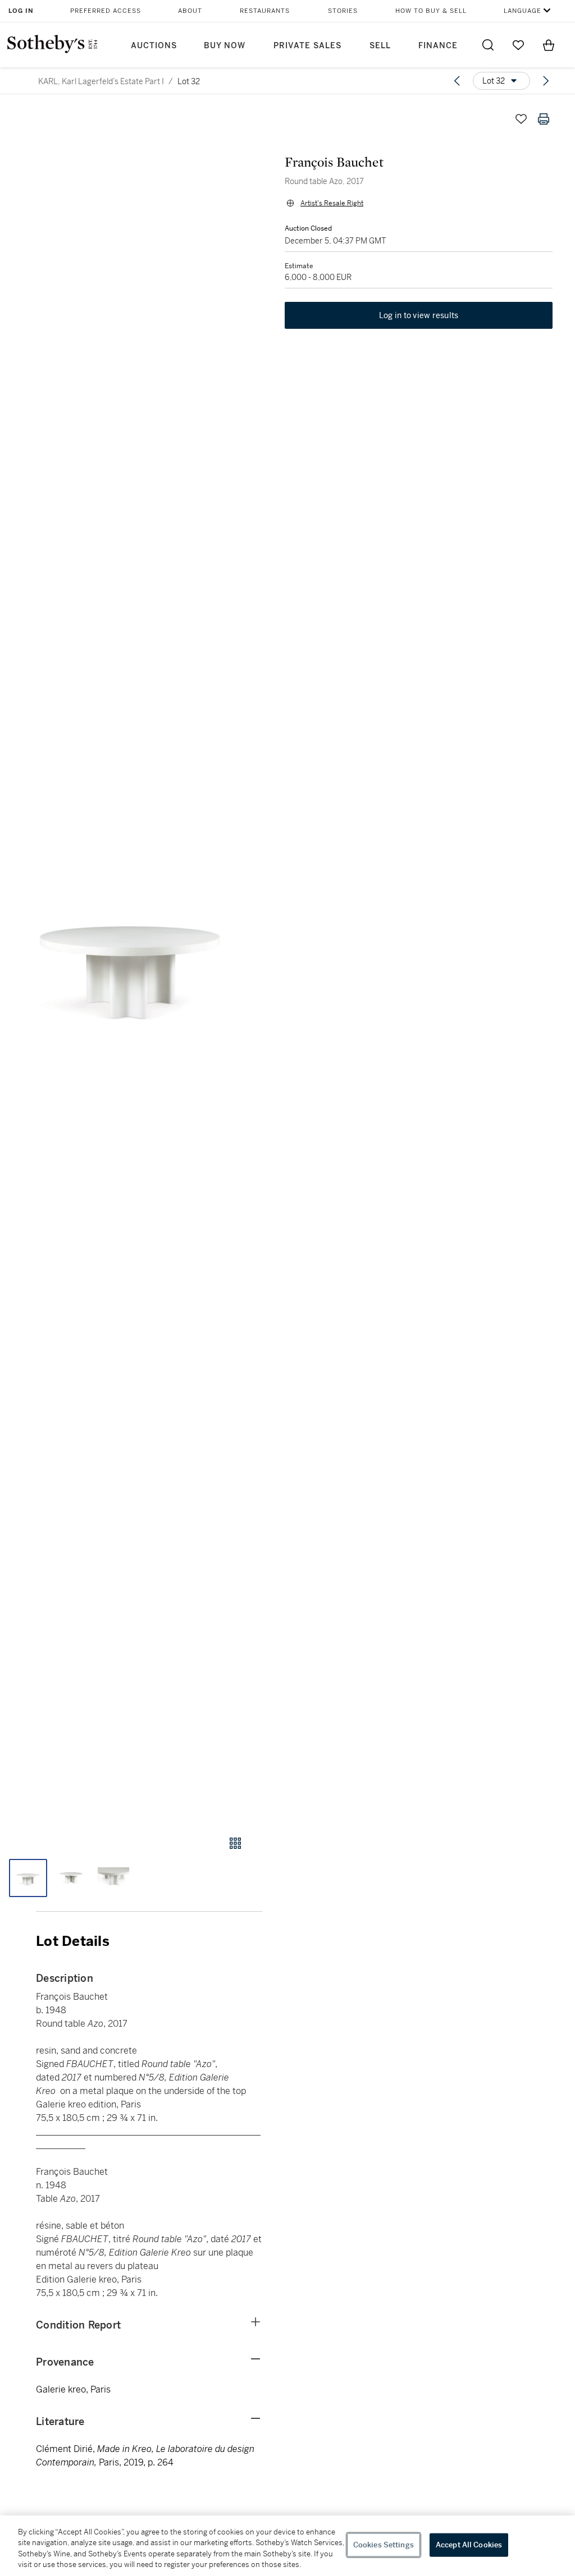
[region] (287, 2546)
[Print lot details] (544, 119)
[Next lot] (546, 81)
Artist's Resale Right (332, 203)
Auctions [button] (154, 46)
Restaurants (265, 11)
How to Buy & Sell (431, 11)
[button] (131, 961)
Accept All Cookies (469, 2545)
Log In (21, 11)
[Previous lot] (457, 81)
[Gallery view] (235, 1843)
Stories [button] (343, 11)
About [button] (190, 11)
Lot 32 (189, 81)
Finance (438, 46)
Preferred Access (106, 11)
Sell (380, 46)
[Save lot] (521, 119)
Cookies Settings (384, 2545)
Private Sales (307, 46)
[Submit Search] (488, 45)
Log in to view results (419, 315)
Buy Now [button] (225, 46)
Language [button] (522, 11)
